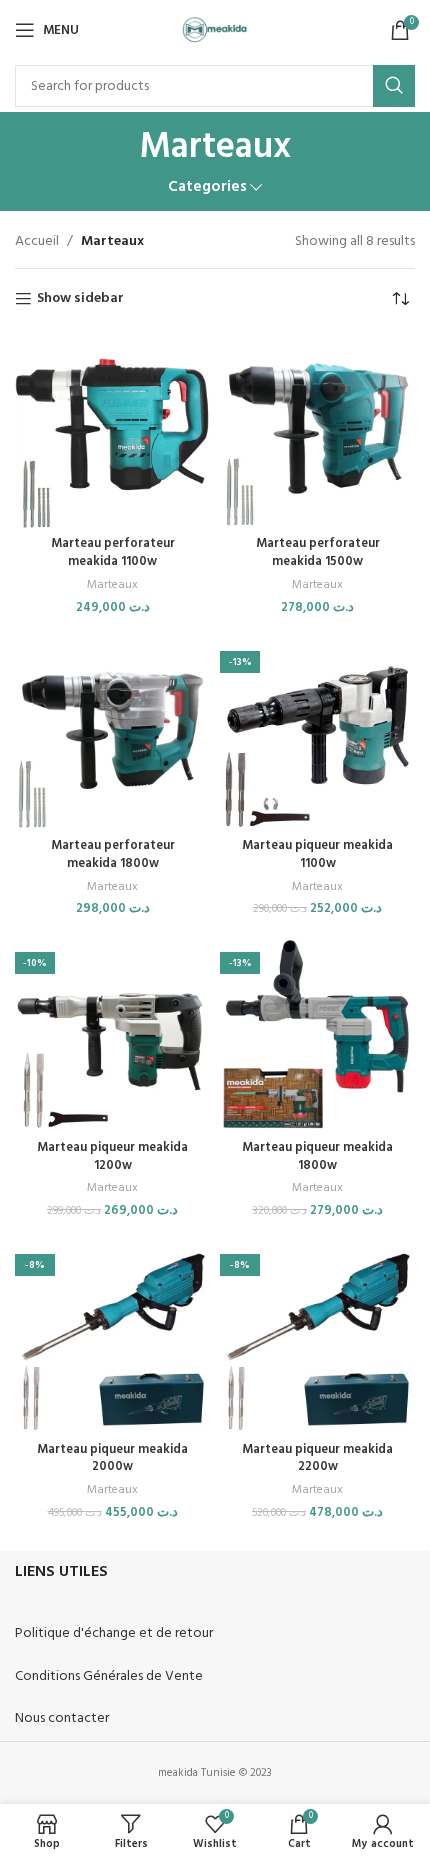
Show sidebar (80, 299)
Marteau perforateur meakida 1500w (318, 553)
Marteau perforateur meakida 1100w (113, 553)
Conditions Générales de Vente (109, 1676)
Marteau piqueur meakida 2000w (112, 1459)
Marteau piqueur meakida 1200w (112, 1157)
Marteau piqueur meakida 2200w (317, 1459)
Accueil (37, 241)
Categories (207, 187)
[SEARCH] (394, 86)
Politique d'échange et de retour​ (114, 1633)
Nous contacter (62, 1718)
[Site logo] (215, 30)
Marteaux (112, 585)
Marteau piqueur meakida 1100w (317, 855)
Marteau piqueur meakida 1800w (317, 1157)
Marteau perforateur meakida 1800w (113, 855)
